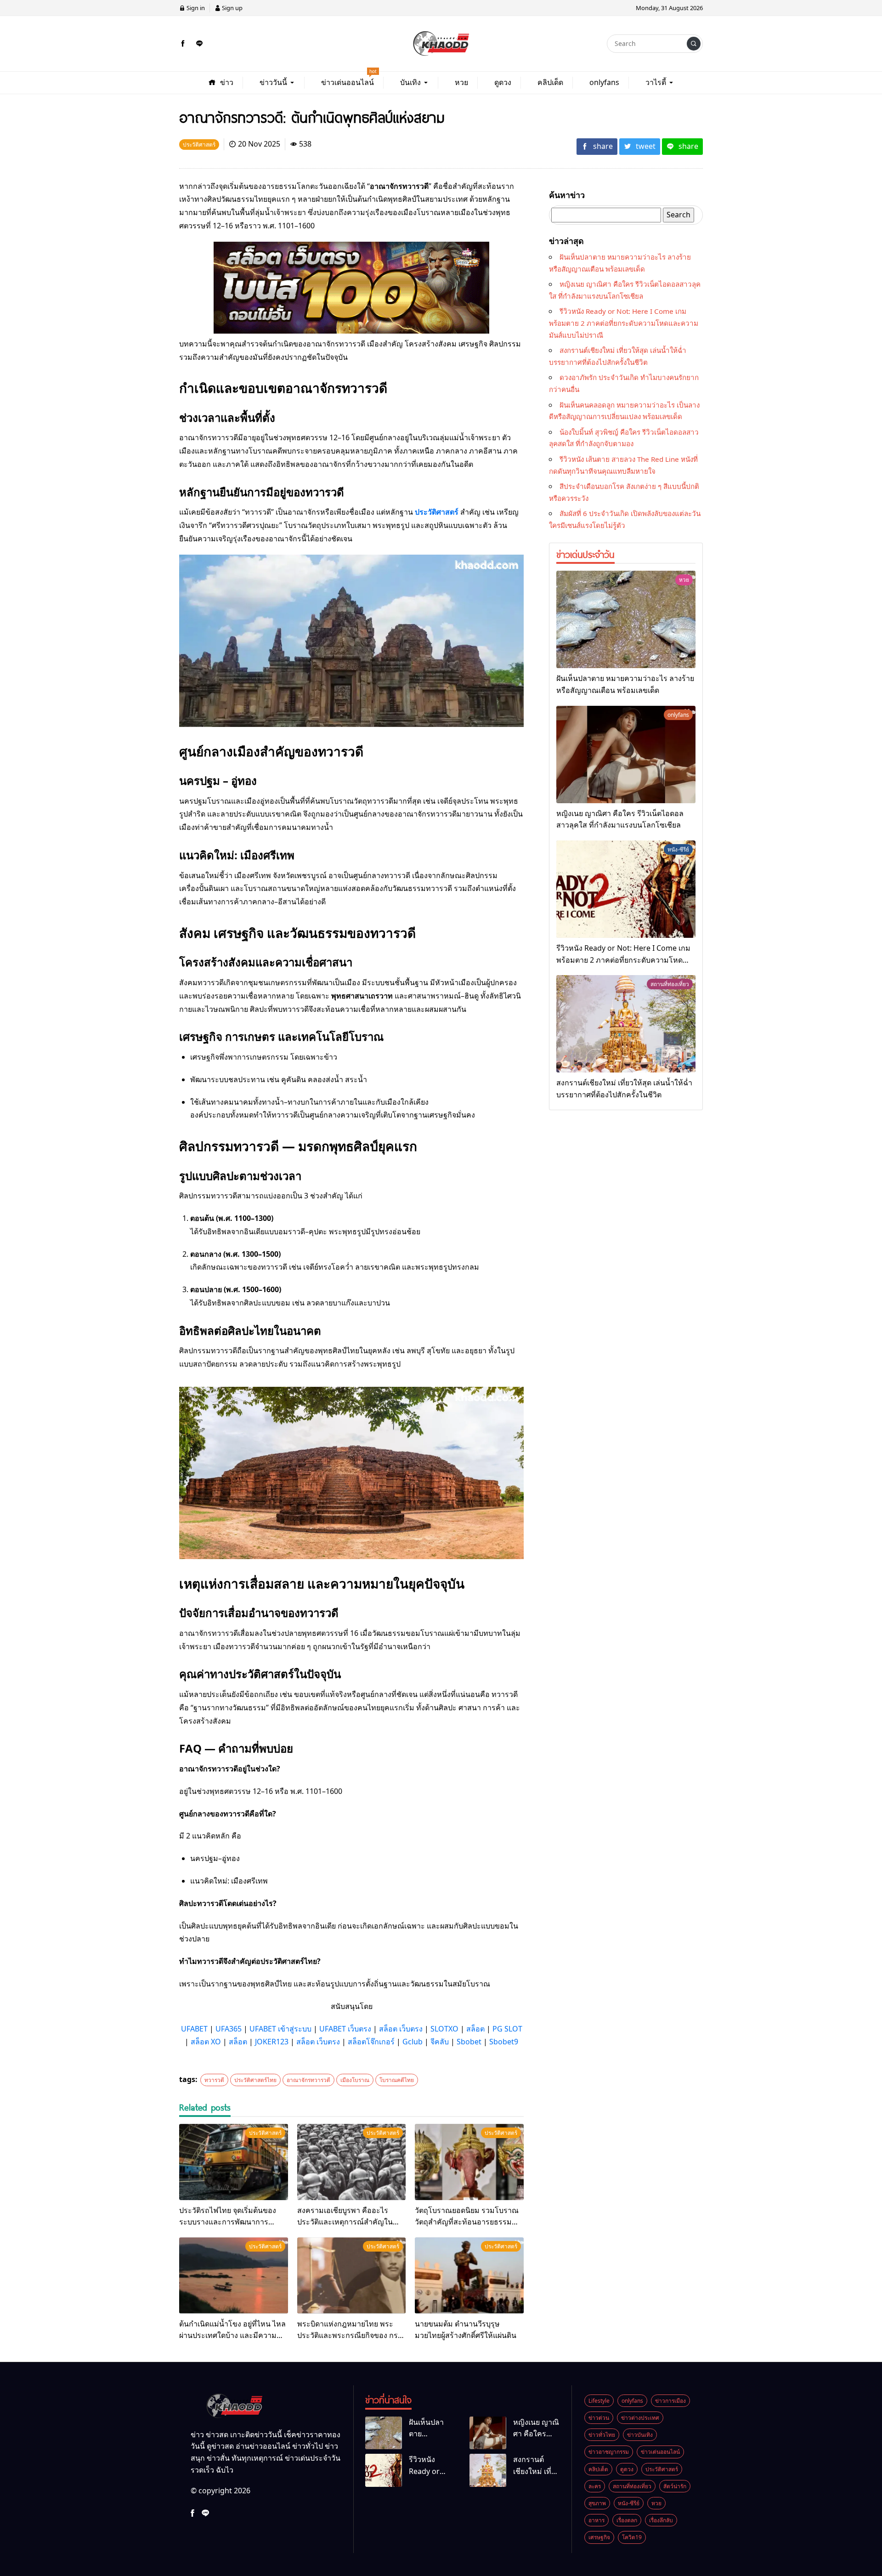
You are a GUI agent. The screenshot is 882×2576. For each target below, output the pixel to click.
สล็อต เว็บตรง (401, 2029)
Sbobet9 (504, 2042)
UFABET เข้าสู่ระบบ (280, 2029)
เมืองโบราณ (355, 2080)
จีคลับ (440, 2042)
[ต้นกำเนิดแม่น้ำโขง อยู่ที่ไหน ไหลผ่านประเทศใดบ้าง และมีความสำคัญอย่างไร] (234, 2275)
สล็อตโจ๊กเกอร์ (371, 2042)
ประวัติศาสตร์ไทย (255, 2080)
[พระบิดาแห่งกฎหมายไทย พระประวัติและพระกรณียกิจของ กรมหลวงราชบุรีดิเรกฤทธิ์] (352, 2275)
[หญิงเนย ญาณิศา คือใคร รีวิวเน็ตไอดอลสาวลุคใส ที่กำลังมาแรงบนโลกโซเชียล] (626, 755)
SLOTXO (444, 2029)
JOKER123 (272, 2042)
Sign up (232, 8)
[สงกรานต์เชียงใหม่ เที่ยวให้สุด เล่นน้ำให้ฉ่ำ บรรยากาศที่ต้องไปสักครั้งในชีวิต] (626, 1024)
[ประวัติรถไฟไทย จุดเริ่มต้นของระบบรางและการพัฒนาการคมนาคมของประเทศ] (234, 2162)
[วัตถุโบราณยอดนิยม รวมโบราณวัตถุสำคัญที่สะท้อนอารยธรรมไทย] (469, 2162)
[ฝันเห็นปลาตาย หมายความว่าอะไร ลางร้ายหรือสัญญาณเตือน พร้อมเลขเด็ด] (626, 619)
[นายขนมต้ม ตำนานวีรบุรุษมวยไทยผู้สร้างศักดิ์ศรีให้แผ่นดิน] (469, 2275)
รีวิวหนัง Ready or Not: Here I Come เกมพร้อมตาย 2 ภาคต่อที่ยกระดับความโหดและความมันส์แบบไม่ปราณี (624, 323)
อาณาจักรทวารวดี (308, 2080)
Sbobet (469, 2042)
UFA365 (229, 2029)
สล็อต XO (206, 2042)
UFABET (194, 2029)
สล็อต (475, 2029)
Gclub (413, 2042)
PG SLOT (507, 2029)
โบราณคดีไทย (397, 2080)
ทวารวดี (214, 2080)
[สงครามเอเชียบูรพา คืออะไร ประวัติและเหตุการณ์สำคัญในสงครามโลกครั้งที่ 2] (352, 2162)
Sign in (195, 8)
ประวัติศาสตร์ (437, 512)
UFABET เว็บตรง (345, 2029)
